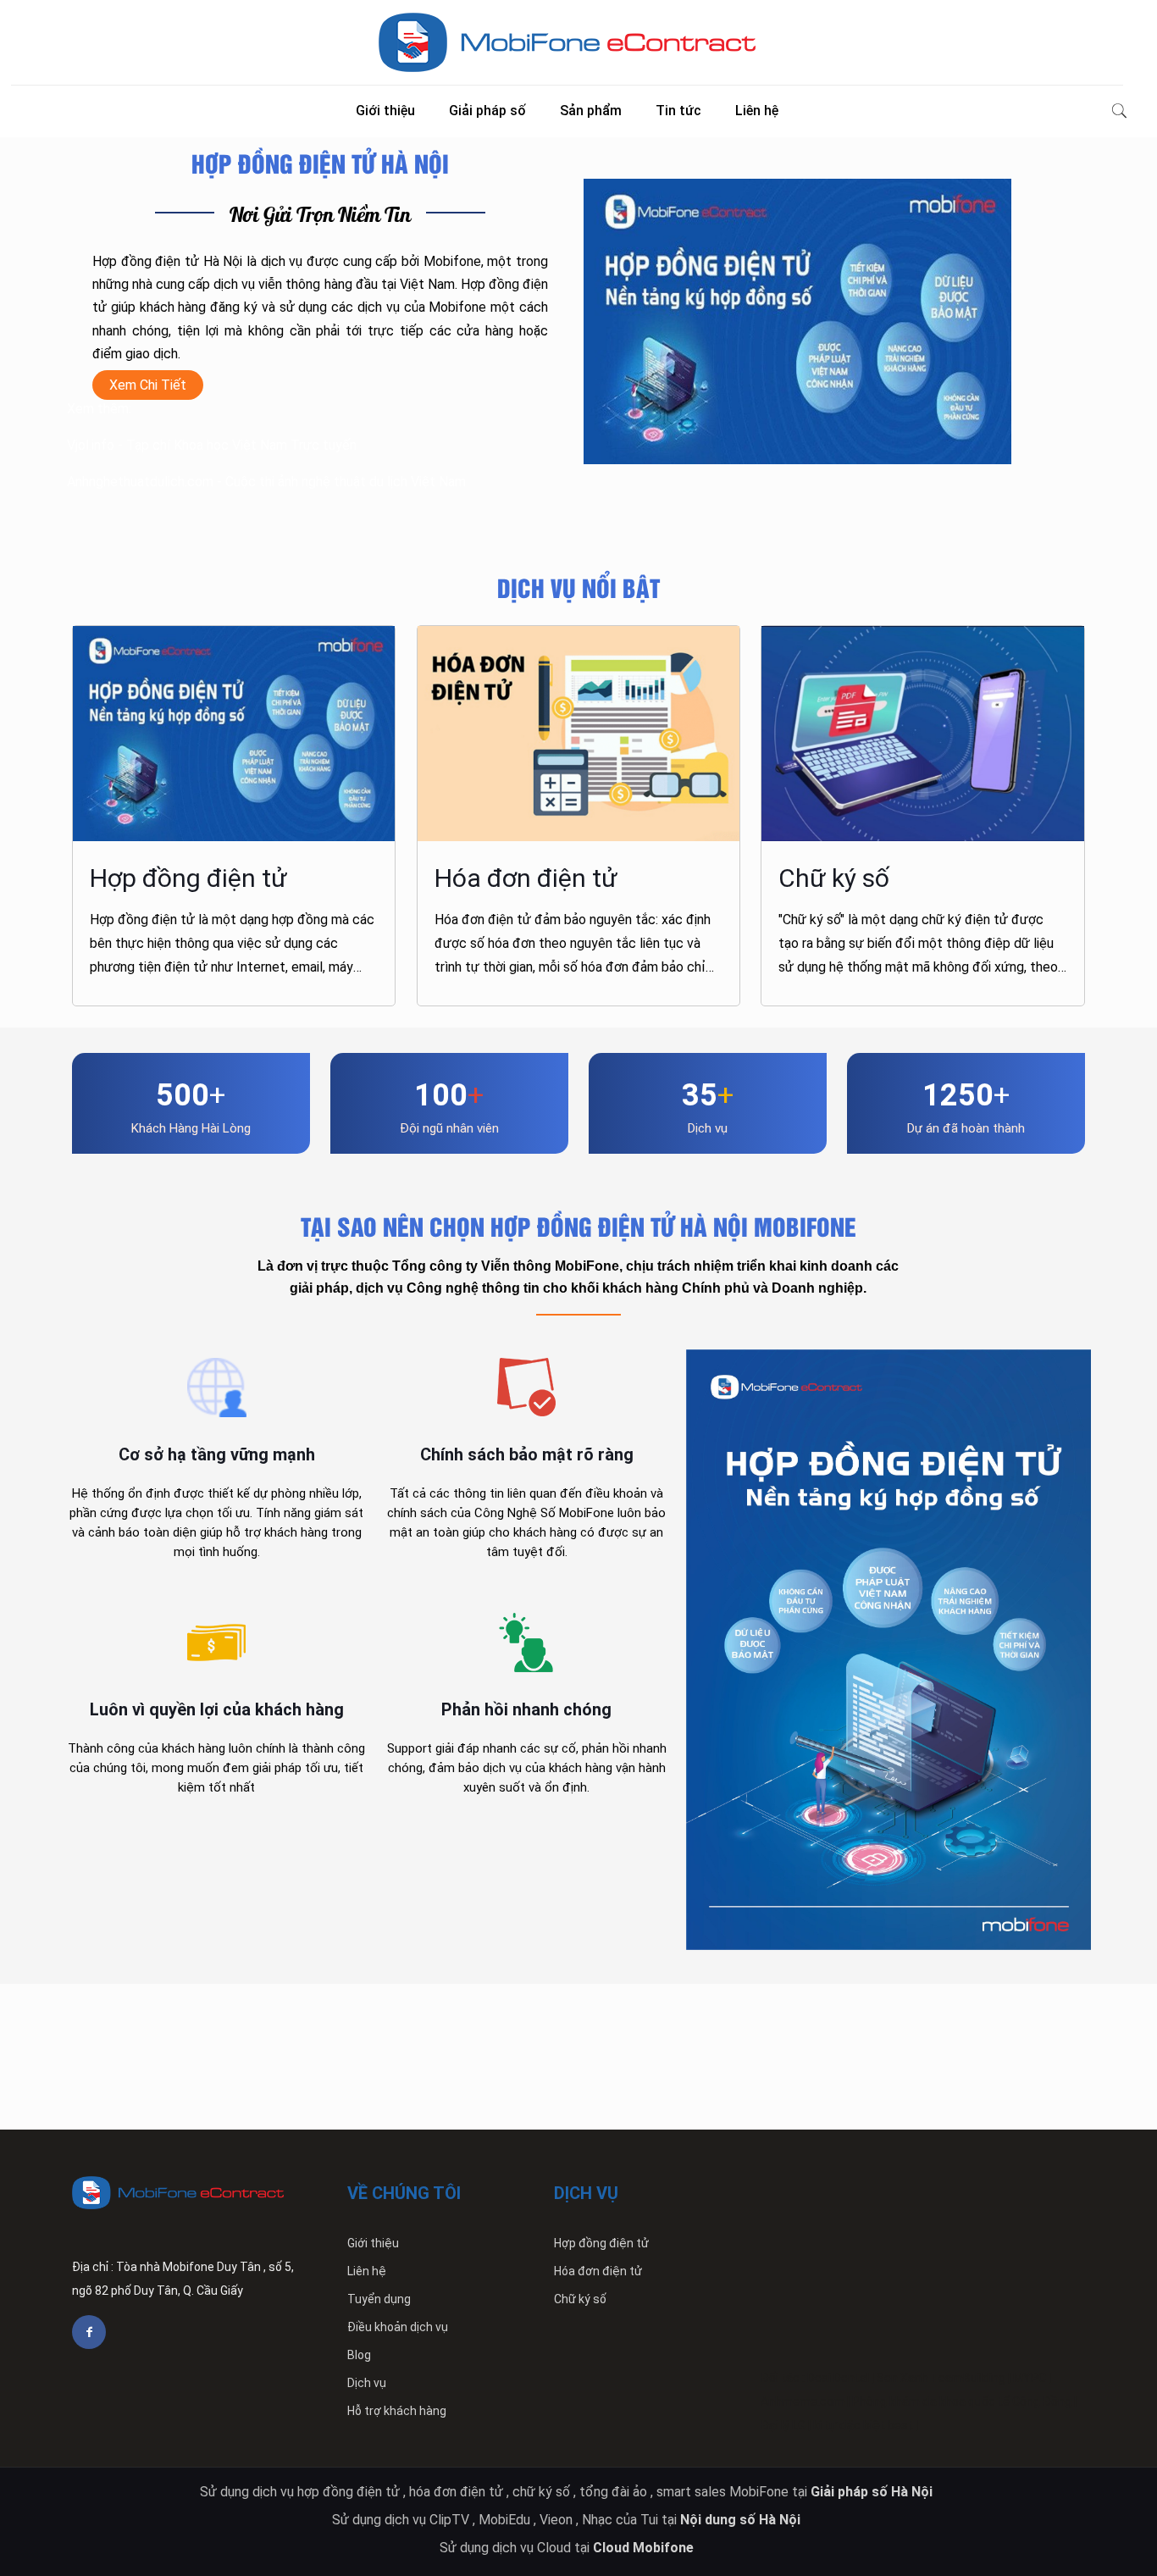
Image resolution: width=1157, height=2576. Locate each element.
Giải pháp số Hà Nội (873, 2492)
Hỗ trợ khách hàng (397, 2411)
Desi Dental (838, 2378)
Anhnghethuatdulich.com (140, 482)
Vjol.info (91, 445)
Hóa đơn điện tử (598, 2271)
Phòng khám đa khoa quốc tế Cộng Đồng (962, 2401)
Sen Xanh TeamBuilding (941, 2378)
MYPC (1030, 2378)
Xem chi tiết (148, 385)
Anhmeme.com (803, 2401)
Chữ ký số (580, 2299)
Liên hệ (367, 2271)
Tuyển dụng (379, 2299)
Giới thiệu (373, 2243)
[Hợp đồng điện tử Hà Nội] (567, 42)
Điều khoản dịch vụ (398, 2327)
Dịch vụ (367, 2383)
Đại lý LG (783, 2425)
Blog (359, 2355)
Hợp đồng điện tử (601, 2243)
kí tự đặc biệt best (863, 2425)
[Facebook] (89, 2332)
